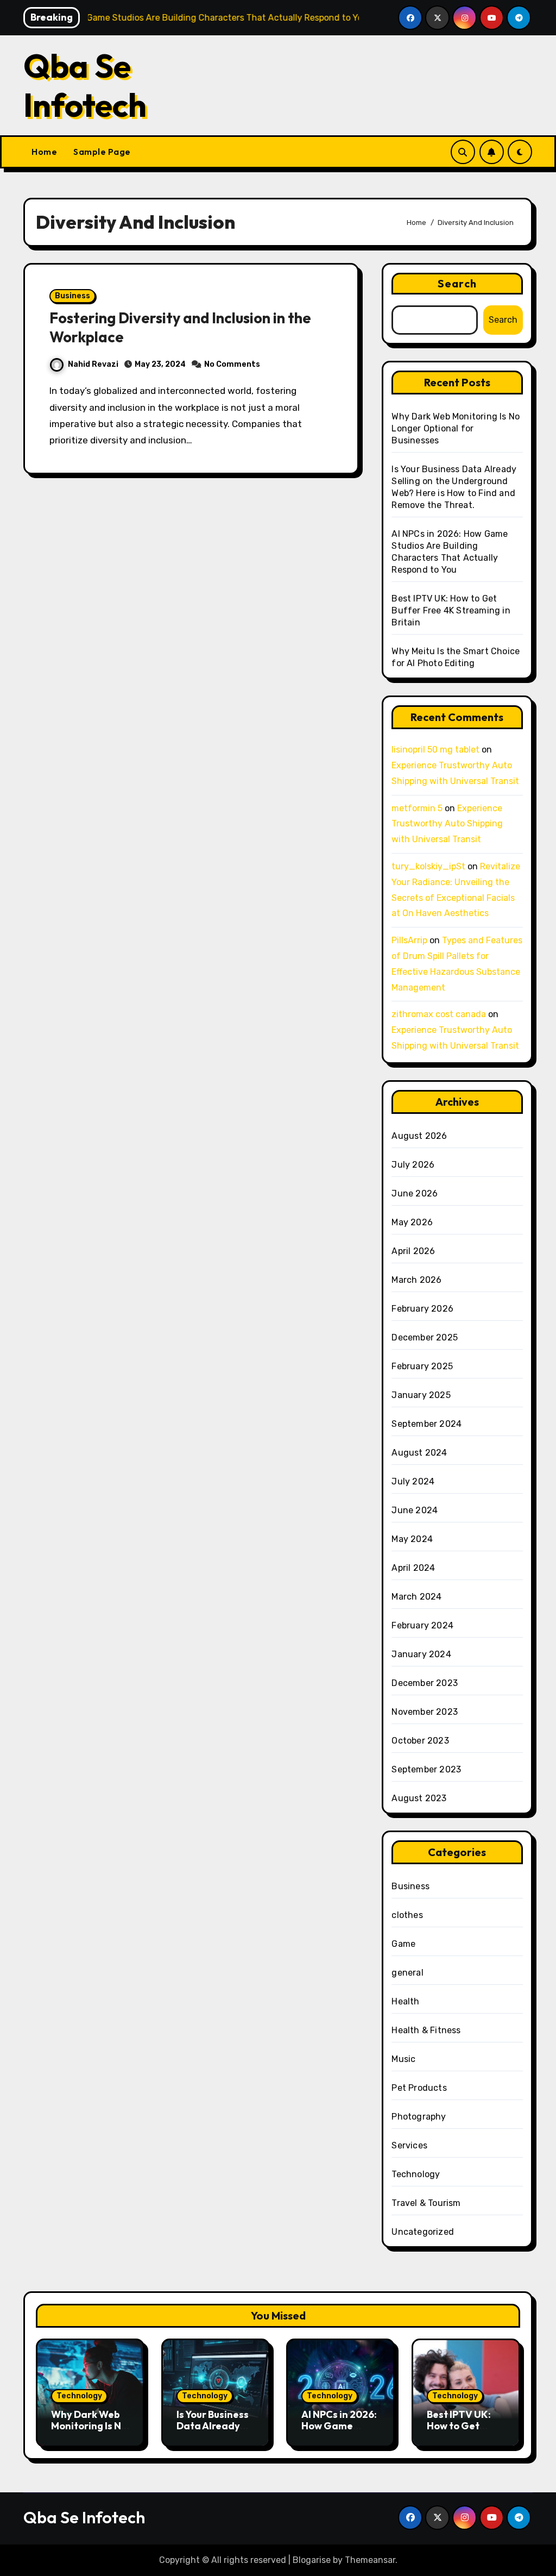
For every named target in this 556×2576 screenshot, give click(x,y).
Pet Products (419, 2088)
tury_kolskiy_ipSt (428, 866)
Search (457, 283)
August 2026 (419, 1136)
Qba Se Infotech (85, 85)
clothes (407, 1915)
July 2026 (413, 1165)
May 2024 (412, 1539)
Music (403, 2059)
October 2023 (420, 1741)
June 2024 (415, 1510)
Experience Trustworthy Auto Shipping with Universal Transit (447, 824)
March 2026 (416, 1280)
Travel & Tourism (426, 2203)
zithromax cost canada (439, 1014)
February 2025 (422, 1366)
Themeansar (370, 2560)
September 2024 (427, 1424)
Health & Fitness (426, 2030)
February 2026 (422, 1309)
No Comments (232, 364)
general (407, 1973)
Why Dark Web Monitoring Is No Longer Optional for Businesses (456, 428)
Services (409, 2145)
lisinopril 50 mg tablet (435, 750)
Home (44, 152)
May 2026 (412, 1222)
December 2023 (425, 1683)
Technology (416, 2174)
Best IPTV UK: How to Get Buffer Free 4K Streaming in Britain (451, 610)
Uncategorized (423, 2232)
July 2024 (413, 1481)
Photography (419, 2117)
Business (72, 296)
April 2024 (413, 1568)
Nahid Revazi (93, 364)
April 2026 (413, 1251)
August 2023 (419, 1798)
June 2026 (415, 1193)
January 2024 (421, 1654)
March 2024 (416, 1597)
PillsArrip (409, 940)
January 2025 (421, 1395)
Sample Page (102, 152)
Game (403, 1944)
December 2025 (425, 1337)
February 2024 (422, 1625)
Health (405, 2001)
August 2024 (419, 1453)
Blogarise (312, 2560)
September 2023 (426, 1769)
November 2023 (425, 1712)
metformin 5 (417, 808)
